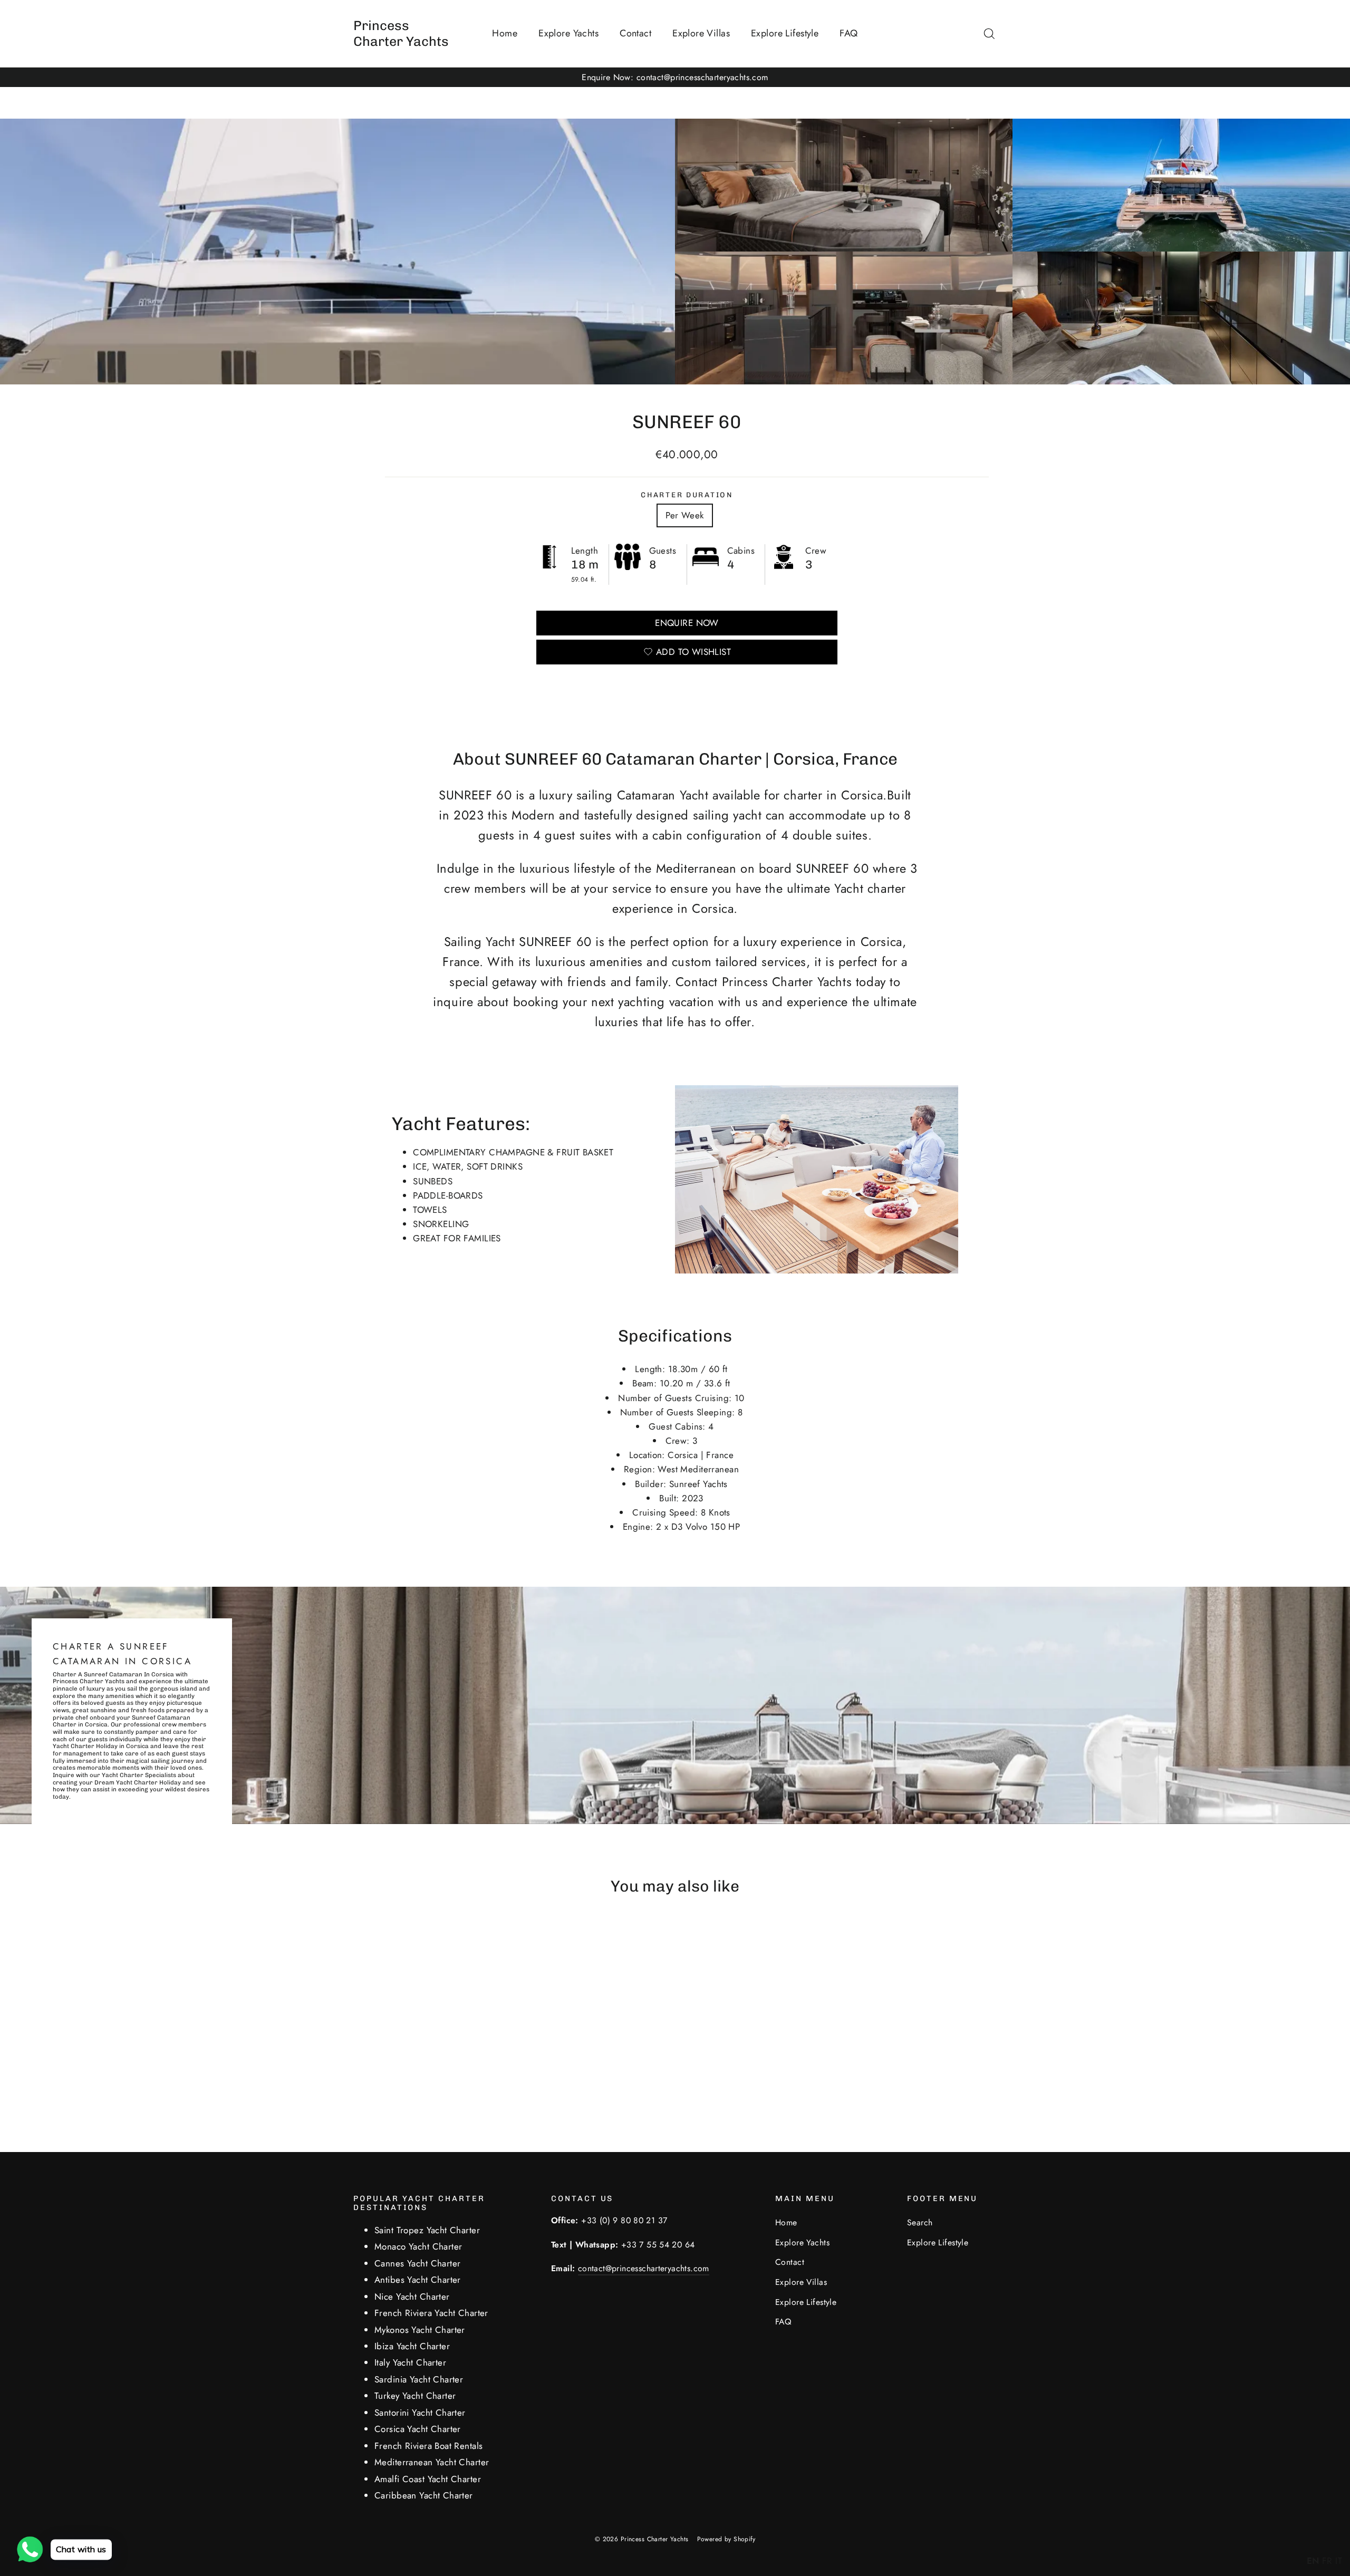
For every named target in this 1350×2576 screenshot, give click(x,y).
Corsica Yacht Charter (418, 2429)
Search (920, 2222)
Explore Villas (701, 33)
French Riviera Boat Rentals (428, 2446)
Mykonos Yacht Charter (420, 2330)
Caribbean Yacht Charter (424, 2495)
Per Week (684, 515)
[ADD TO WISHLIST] (431, 1938)
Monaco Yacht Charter (418, 2246)
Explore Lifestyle (785, 33)
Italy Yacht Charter (410, 2362)
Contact (635, 33)
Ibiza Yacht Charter (412, 2346)
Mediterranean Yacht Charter (432, 2462)
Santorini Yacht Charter (420, 2413)
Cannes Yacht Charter (418, 2263)
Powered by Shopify (726, 2539)
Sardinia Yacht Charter (419, 2379)
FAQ (848, 33)
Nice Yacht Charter (412, 2297)
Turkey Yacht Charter (415, 2396)
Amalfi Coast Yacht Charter (428, 2479)
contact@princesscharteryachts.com (644, 2268)
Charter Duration (687, 495)
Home (505, 33)
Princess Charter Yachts (401, 33)
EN (1313, 2561)
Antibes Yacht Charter (418, 2280)
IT (1339, 2561)
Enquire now (687, 623)
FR (1327, 2561)
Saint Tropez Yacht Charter (427, 2230)
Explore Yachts (568, 33)
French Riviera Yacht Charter (431, 2313)
